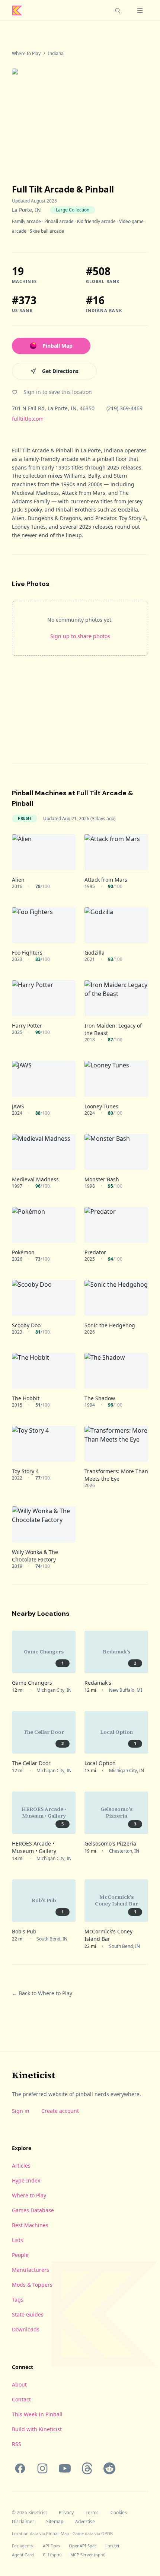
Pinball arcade (59, 221)
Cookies (119, 2513)
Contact (21, 2399)
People (20, 2255)
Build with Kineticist (37, 2429)
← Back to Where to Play (42, 1993)
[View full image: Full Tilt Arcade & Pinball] (80, 114)
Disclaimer (23, 2522)
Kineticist (33, 2075)
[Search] (118, 10)
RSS (17, 2444)
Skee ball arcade (47, 231)
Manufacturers (31, 2270)
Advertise (85, 2522)
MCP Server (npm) (88, 2555)
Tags (18, 2300)
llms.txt (112, 2546)
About (19, 2384)
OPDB (107, 2533)
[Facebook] (20, 2468)
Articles (21, 2166)
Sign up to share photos (80, 636)
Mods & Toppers (32, 2285)
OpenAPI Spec (83, 2546)
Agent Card (23, 2555)
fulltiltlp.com (28, 419)
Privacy (66, 2513)
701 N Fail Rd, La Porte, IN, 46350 (53, 408)
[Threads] (87, 2468)
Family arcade (26, 221)
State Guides (28, 2314)
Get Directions (60, 371)
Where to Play (26, 54)
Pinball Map (57, 346)
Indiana (56, 54)
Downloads (26, 2329)
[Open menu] (140, 10)
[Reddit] (109, 2468)
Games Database (33, 2210)
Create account (60, 2111)
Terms (92, 2513)
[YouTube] (65, 2468)
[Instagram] (42, 2468)
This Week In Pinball (37, 2414)
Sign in (21, 2111)
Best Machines (30, 2225)
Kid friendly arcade (96, 221)
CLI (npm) (52, 2555)
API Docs (51, 2546)
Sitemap (55, 2522)
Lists (17, 2240)
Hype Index (26, 2180)
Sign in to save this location (58, 392)
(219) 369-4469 (124, 408)
